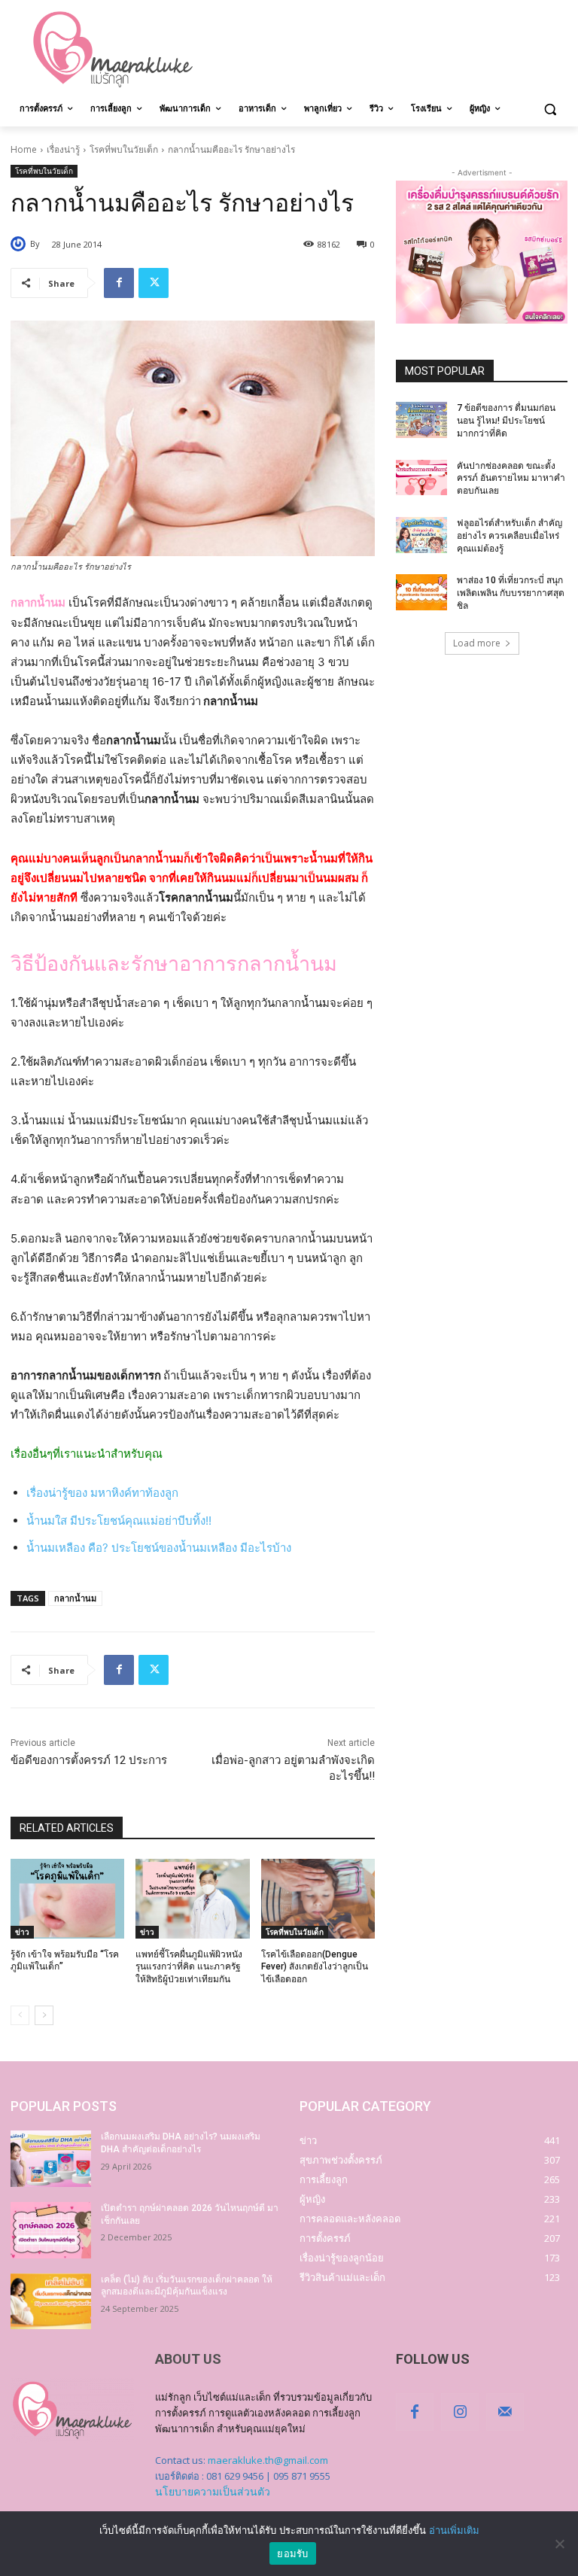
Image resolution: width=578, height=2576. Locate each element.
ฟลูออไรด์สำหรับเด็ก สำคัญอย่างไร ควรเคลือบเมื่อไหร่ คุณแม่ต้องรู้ (510, 536)
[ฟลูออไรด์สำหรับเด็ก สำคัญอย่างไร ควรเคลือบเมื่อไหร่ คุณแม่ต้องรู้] (421, 535)
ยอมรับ (292, 2553)
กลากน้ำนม (75, 1598)
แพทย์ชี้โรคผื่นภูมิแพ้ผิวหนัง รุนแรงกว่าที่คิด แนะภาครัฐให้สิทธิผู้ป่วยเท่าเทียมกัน (189, 1967)
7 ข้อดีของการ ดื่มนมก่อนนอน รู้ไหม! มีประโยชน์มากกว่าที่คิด (506, 421)
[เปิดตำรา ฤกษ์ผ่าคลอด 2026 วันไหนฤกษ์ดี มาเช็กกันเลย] (51, 2230)
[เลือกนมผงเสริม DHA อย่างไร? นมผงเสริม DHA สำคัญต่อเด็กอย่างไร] (51, 2159)
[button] (550, 109)
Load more (477, 643)
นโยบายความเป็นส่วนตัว (213, 2491)
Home (24, 149)
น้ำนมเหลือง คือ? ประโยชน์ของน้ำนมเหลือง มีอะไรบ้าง (159, 1548)
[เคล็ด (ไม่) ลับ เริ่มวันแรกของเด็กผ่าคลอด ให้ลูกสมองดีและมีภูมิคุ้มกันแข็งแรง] (51, 2302)
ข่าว (22, 1932)
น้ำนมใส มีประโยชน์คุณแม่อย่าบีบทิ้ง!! (119, 1521)
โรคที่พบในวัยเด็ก (124, 149)
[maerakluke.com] (113, 50)
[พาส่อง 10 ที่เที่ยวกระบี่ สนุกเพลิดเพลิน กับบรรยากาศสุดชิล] (421, 592)
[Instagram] (460, 2412)
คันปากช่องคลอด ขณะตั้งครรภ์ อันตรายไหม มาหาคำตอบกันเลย (511, 479)
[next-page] (44, 2015)
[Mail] (505, 2412)
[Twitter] (154, 283)
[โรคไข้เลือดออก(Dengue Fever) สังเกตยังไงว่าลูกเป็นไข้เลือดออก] (318, 1899)
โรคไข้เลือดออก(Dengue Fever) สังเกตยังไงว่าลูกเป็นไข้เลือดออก (315, 1967)
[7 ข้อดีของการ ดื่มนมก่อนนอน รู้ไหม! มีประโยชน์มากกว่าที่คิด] (421, 420)
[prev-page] (20, 2015)
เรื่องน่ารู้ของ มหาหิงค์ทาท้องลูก (102, 1493)
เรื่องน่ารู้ (63, 149)
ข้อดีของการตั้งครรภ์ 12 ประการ (89, 1760)
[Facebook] (119, 283)
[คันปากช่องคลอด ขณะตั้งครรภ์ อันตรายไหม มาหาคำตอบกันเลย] (421, 478)
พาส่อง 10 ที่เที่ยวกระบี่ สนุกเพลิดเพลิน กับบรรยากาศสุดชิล (511, 593)
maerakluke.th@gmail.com (268, 2460)
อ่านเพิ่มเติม (454, 2530)
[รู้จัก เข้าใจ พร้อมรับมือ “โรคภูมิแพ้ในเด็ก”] (67, 1899)
